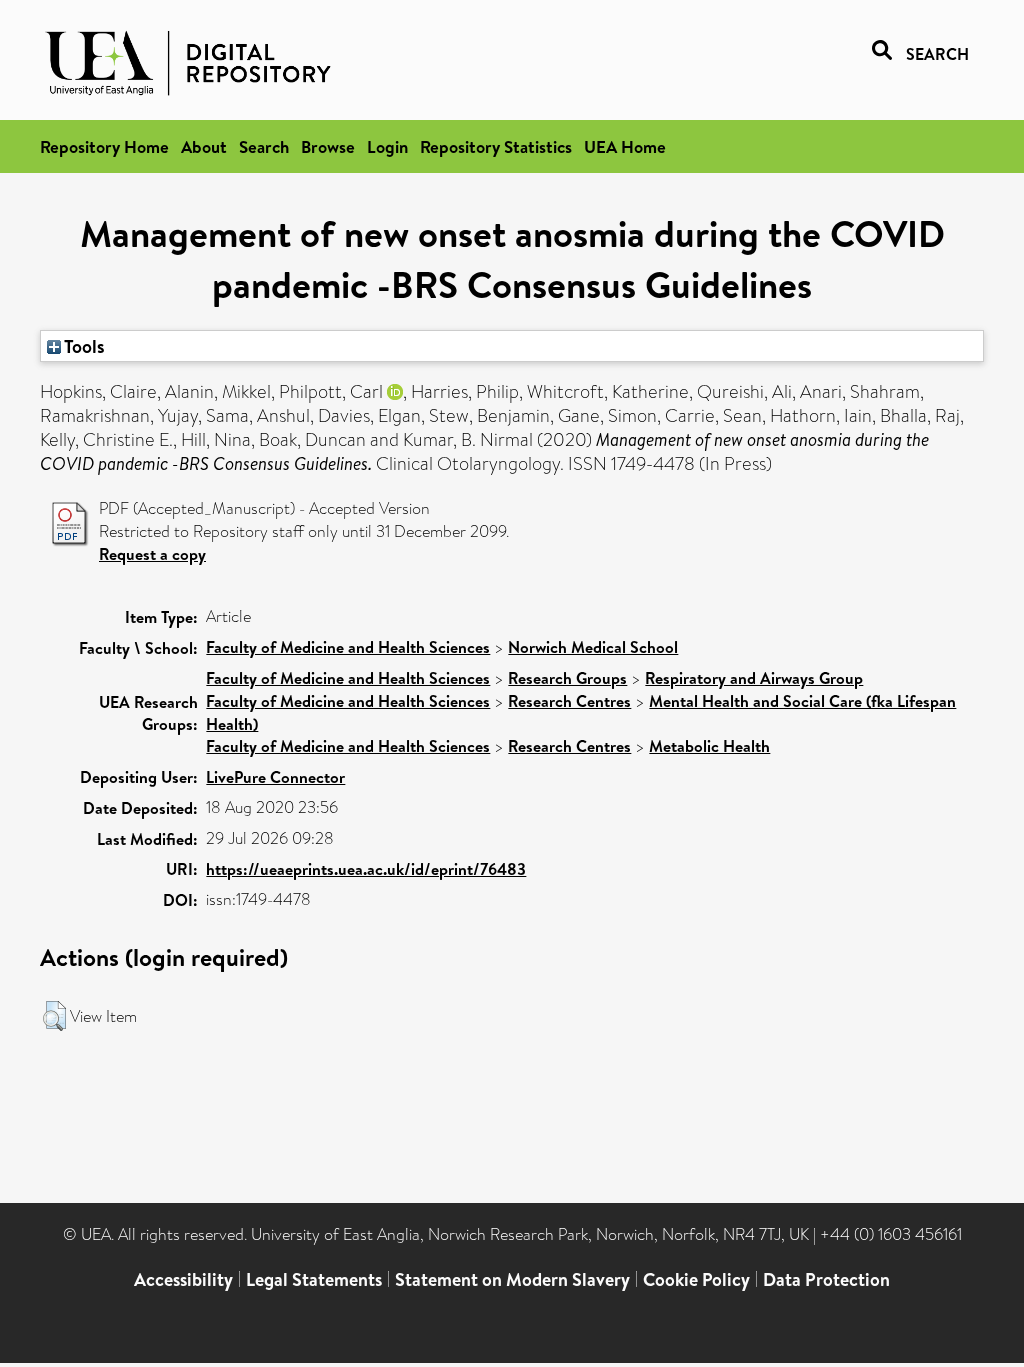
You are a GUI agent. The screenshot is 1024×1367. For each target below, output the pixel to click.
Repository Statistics (496, 146)
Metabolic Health (709, 746)
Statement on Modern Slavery (512, 1279)
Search (264, 146)
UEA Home (625, 146)
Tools (83, 346)
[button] (54, 1016)
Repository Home (104, 146)
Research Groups (567, 678)
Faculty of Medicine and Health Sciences (348, 647)
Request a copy (152, 554)
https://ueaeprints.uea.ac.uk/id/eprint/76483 (366, 869)
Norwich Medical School (593, 647)
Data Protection (826, 1279)
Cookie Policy (696, 1279)
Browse (328, 146)
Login (387, 146)
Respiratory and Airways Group (754, 678)
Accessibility (183, 1279)
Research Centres (569, 701)
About (204, 146)
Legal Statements (314, 1279)
